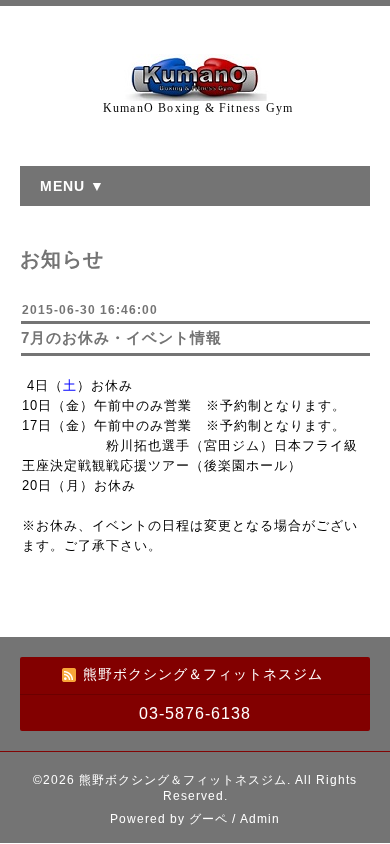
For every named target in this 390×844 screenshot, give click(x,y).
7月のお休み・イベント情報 (121, 337)
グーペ (208, 819)
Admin (260, 819)
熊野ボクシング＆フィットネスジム (183, 780)
